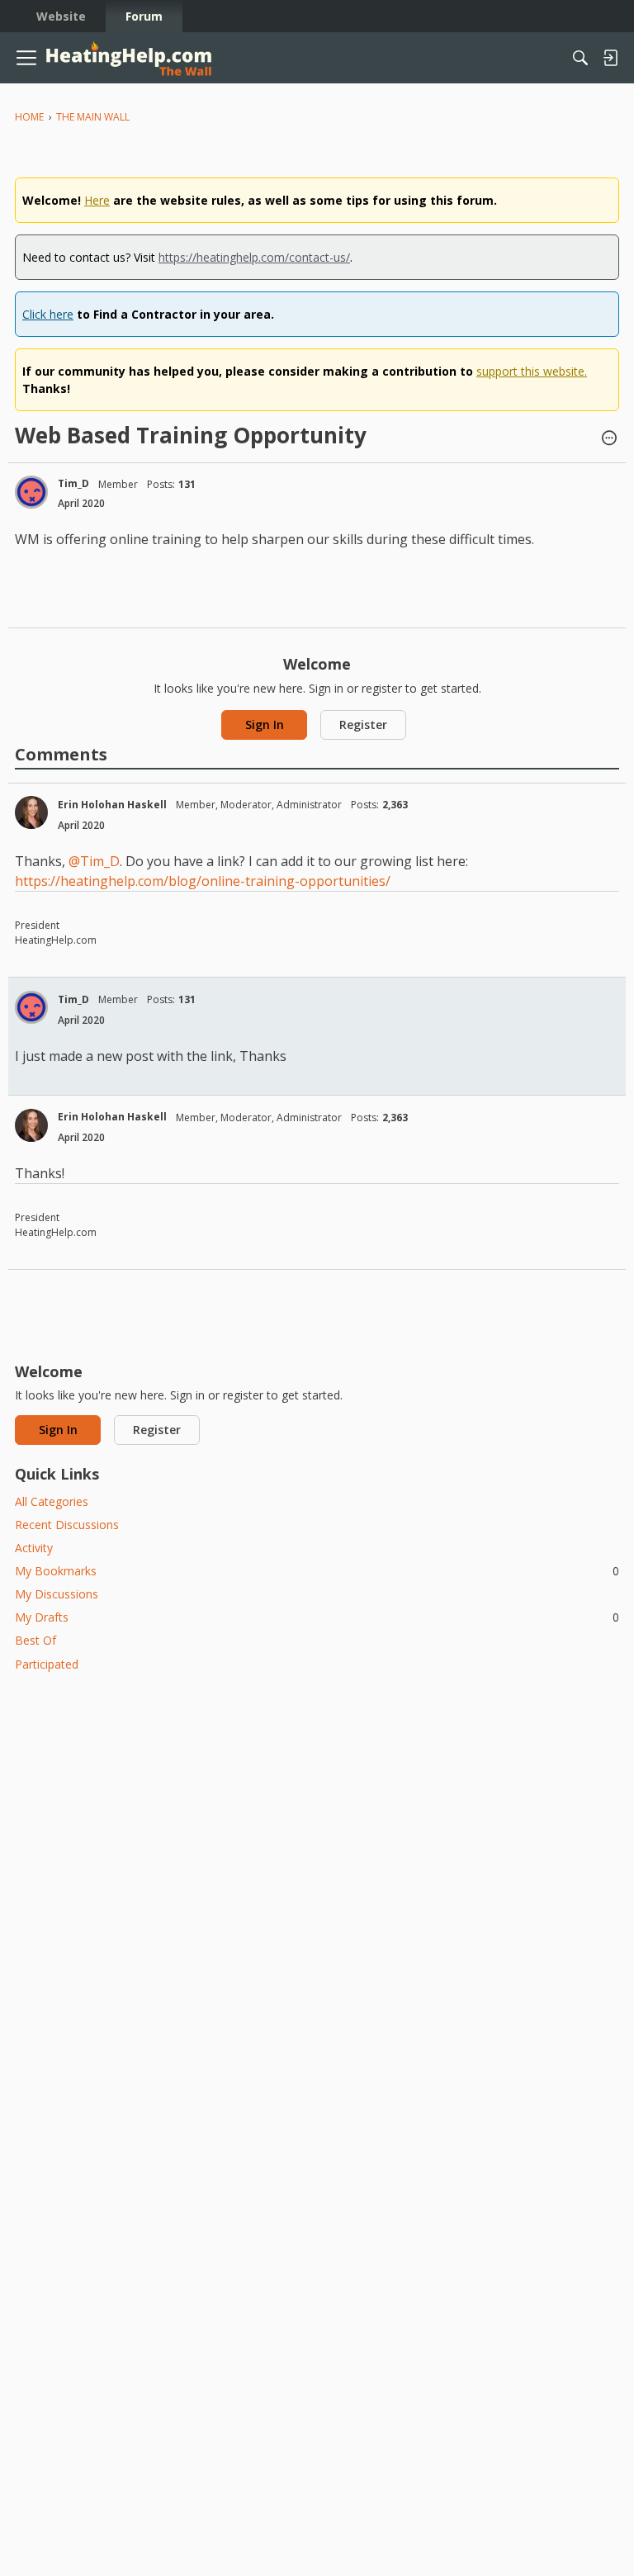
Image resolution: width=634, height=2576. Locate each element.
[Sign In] (610, 58)
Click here (48, 314)
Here (97, 200)
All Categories (52, 1501)
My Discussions (57, 1594)
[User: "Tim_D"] (31, 492)
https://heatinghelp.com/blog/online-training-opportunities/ (203, 881)
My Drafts (317, 1617)
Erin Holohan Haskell (112, 805)
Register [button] (363, 724)
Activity (34, 1548)
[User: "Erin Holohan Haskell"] (31, 812)
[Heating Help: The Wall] (129, 58)
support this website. (532, 371)
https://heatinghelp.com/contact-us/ (254, 257)
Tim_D (73, 483)
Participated (47, 1664)
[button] (609, 439)
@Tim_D (94, 861)
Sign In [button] (265, 724)
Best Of (35, 1640)
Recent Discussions (67, 1525)
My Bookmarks (317, 1571)
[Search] (580, 58)
